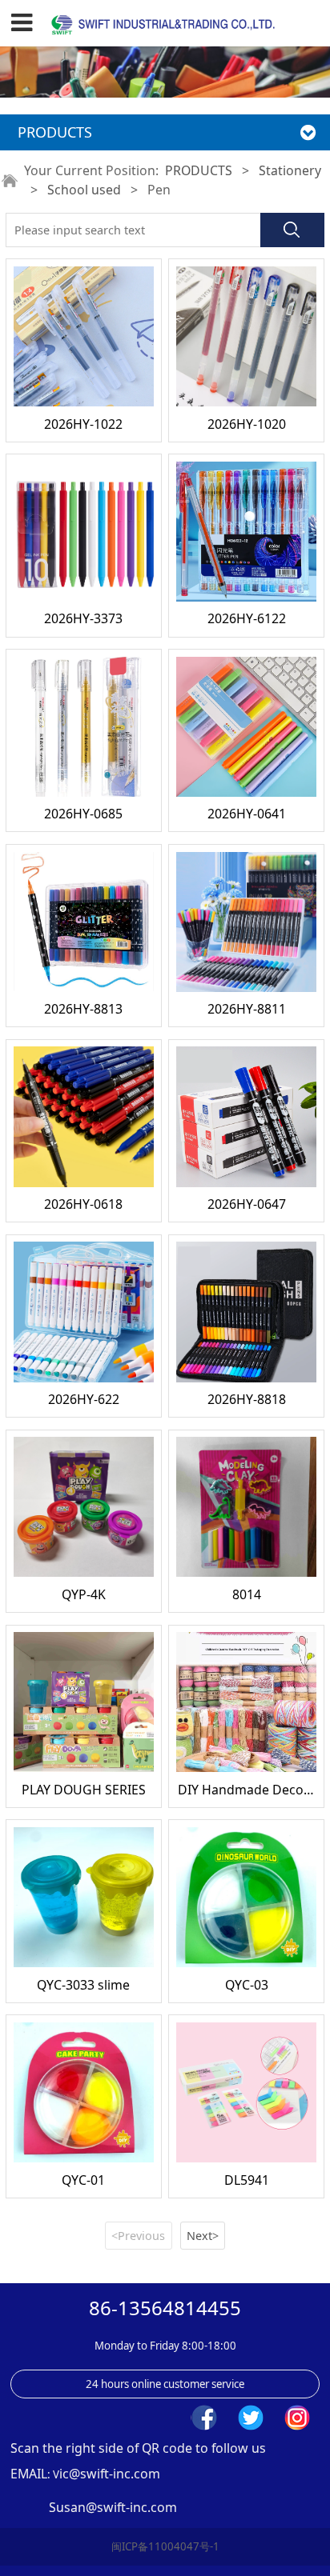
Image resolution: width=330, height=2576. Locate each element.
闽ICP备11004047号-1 (165, 2546)
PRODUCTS (199, 170)
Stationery (290, 170)
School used (84, 190)
